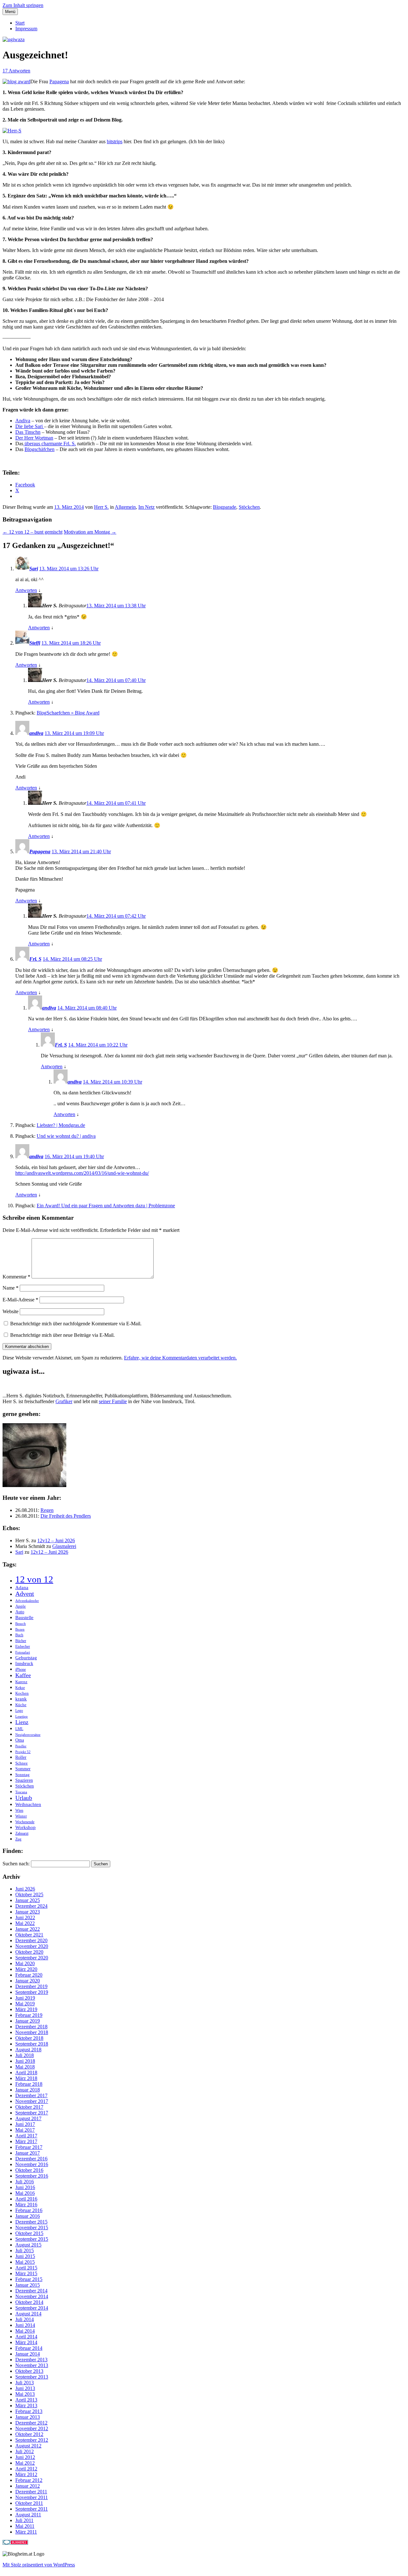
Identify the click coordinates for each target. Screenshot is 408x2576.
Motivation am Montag (90, 532)
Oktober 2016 (29, 2170)
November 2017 (32, 2101)
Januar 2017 (28, 2153)
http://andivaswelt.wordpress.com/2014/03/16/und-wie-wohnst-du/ (82, 1173)
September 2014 (32, 2308)
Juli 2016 (25, 2182)
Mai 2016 (25, 2193)
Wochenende (25, 1822)
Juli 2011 (24, 2520)
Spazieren (24, 1780)
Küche (21, 1705)
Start (20, 23)
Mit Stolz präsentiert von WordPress (39, 2565)
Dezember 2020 (31, 1940)
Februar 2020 (29, 1975)
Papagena (59, 81)
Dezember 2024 (31, 1906)
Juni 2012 (25, 2457)
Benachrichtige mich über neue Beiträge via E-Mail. (62, 1335)
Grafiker (64, 1401)
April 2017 (26, 2136)
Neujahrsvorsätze (28, 1735)
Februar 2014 (29, 2348)
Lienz (22, 1722)
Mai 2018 (25, 2067)
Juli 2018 (25, 2055)
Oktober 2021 (29, 1935)
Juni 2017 (25, 2124)
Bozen (20, 1629)
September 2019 (32, 1992)
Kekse (20, 1688)
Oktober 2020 (29, 1952)
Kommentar (16, 1277)
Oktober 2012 (29, 2434)
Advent (25, 1594)
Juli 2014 (25, 2319)
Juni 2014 (25, 2325)
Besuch (21, 1624)
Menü (10, 12)
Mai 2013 (25, 2394)
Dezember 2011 (31, 2492)
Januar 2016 (28, 2216)
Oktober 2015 (29, 2233)
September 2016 (32, 2176)
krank (21, 1699)
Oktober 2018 (29, 2038)
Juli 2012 (25, 2451)
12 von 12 (34, 1579)
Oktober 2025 (29, 1895)
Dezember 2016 (31, 2159)
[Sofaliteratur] (34, 1485)
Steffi (35, 643)
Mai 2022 (25, 1923)
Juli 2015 (25, 2250)
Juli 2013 (25, 2383)
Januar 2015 (28, 2285)
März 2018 (26, 2078)
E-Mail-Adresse (20, 1300)
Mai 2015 (25, 2262)
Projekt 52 (23, 1752)
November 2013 (32, 2365)
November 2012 (32, 2428)
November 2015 (32, 2228)
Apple (21, 1606)
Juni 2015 (25, 2256)
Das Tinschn (28, 432)
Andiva (23, 421)
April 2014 (26, 2337)
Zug (18, 1839)
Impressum (26, 29)
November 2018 (32, 2032)
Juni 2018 (25, 2061)
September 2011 (32, 2509)
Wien (19, 1810)
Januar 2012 (28, 2486)
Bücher (21, 1641)
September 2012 (32, 2440)
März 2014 (26, 2342)
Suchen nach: (16, 1864)
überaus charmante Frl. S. (50, 444)
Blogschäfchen (40, 449)
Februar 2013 (29, 2411)
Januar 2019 (28, 2021)
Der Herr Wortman (34, 438)
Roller (21, 1757)
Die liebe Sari (30, 426)
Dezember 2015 (31, 2222)
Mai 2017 (25, 2130)
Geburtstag (26, 1658)
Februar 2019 (29, 2015)
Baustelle (24, 1617)
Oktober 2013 (29, 2371)
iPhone (21, 1669)
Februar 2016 (29, 2210)
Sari (34, 569)
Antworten (26, 590)
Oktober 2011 (29, 2503)
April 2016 (26, 2199)
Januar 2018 (28, 2090)
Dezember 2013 (31, 2360)
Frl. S (35, 959)
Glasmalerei (64, 1546)
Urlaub (24, 1798)
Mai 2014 (25, 2331)
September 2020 (32, 1958)
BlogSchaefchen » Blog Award (68, 713)
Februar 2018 (29, 2084)
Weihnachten (28, 1804)
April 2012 (26, 2469)
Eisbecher (23, 1647)
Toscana (21, 1792)
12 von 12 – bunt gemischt (33, 532)
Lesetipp (22, 1717)
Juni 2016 (25, 2187)
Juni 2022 (25, 1917)
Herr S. (101, 507)
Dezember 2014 (31, 2291)
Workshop (25, 1827)
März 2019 (26, 2009)
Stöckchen (249, 507)
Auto (20, 1612)
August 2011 (28, 2515)
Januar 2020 (28, 1981)
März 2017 (26, 2141)
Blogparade (225, 507)
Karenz (21, 1682)
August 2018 (28, 2050)
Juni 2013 (25, 2388)
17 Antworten (16, 71)
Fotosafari (23, 1652)
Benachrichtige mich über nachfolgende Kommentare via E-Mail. (76, 1324)
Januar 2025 (28, 1900)
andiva (36, 733)
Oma (20, 1740)
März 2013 (26, 2406)
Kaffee (23, 1675)
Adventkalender (27, 1601)
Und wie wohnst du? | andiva (66, 1136)
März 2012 (26, 2474)
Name (11, 1288)
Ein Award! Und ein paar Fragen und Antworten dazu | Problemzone (106, 1206)
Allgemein (125, 507)
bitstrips (115, 141)
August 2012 (28, 2446)
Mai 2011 (25, 2526)
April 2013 (26, 2400)
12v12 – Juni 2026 (56, 1540)
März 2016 (26, 2205)
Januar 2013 (28, 2417)
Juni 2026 (25, 1889)
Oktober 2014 (29, 2302)
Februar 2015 (29, 2279)
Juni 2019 (25, 1998)
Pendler (21, 1746)
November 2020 (32, 1946)
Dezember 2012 (31, 2423)
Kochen (22, 1693)
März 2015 (26, 2273)
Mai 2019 (25, 2004)
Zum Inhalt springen (23, 5)
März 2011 (26, 2532)
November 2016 (32, 2164)
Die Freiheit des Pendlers (66, 1516)
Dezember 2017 (31, 2095)
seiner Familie (113, 1401)
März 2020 (26, 1969)
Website (11, 1311)
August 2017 (28, 2118)
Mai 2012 (25, 2463)
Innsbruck (24, 1664)
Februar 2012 (29, 2480)
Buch (19, 1635)
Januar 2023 (28, 1912)
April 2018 (26, 2073)
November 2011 (32, 2497)
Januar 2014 (28, 2354)
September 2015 (32, 2239)
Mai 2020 (25, 1963)
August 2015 (28, 2245)
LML (19, 1729)
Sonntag (22, 1775)
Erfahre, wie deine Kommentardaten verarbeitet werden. (180, 1358)
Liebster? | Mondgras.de (61, 1125)
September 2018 (32, 2044)
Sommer (23, 1769)
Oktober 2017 (29, 2107)
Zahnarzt (22, 1833)
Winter (21, 1816)
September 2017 (32, 2113)
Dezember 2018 (31, 2027)
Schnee (22, 1763)
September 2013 (32, 2377)
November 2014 (32, 2296)
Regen (47, 1510)
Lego (19, 1711)
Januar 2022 (28, 1929)
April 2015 (26, 2268)
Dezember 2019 (31, 1986)
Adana (22, 1587)
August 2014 (28, 2314)
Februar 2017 (29, 2147)
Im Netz (146, 507)
